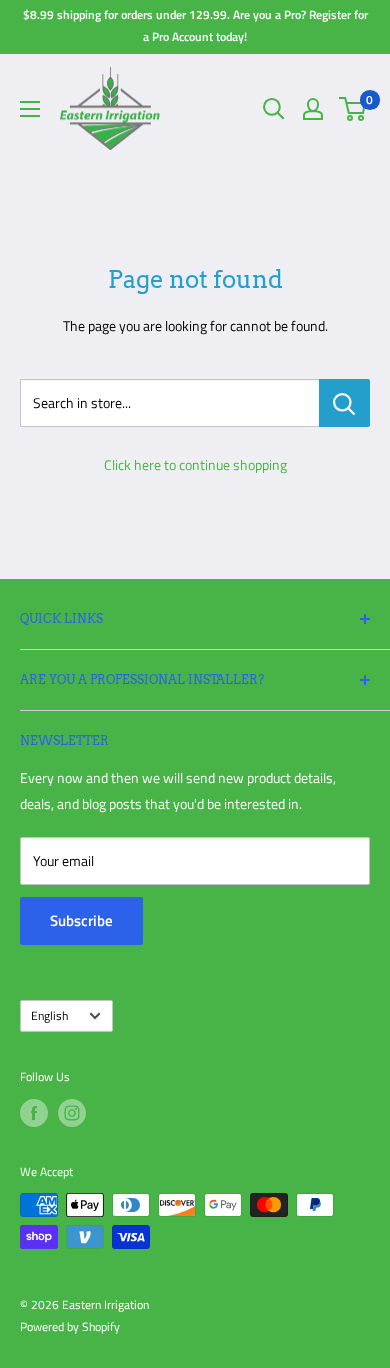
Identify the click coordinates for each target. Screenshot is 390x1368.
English (49, 1016)
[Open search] (274, 109)
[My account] (313, 109)
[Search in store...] (344, 403)
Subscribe (81, 920)
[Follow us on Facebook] (34, 1113)
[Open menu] (30, 109)
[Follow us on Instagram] (72, 1113)
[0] (353, 109)
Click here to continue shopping (195, 464)
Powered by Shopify (70, 1326)
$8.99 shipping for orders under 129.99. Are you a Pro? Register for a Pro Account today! (195, 25)
